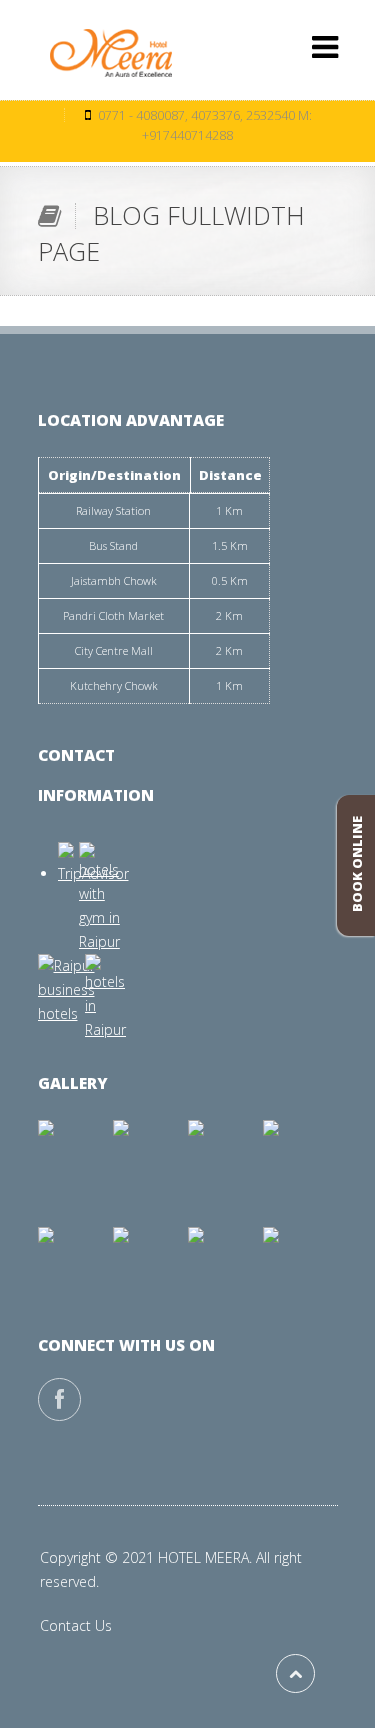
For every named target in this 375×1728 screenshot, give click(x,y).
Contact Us (76, 1625)
